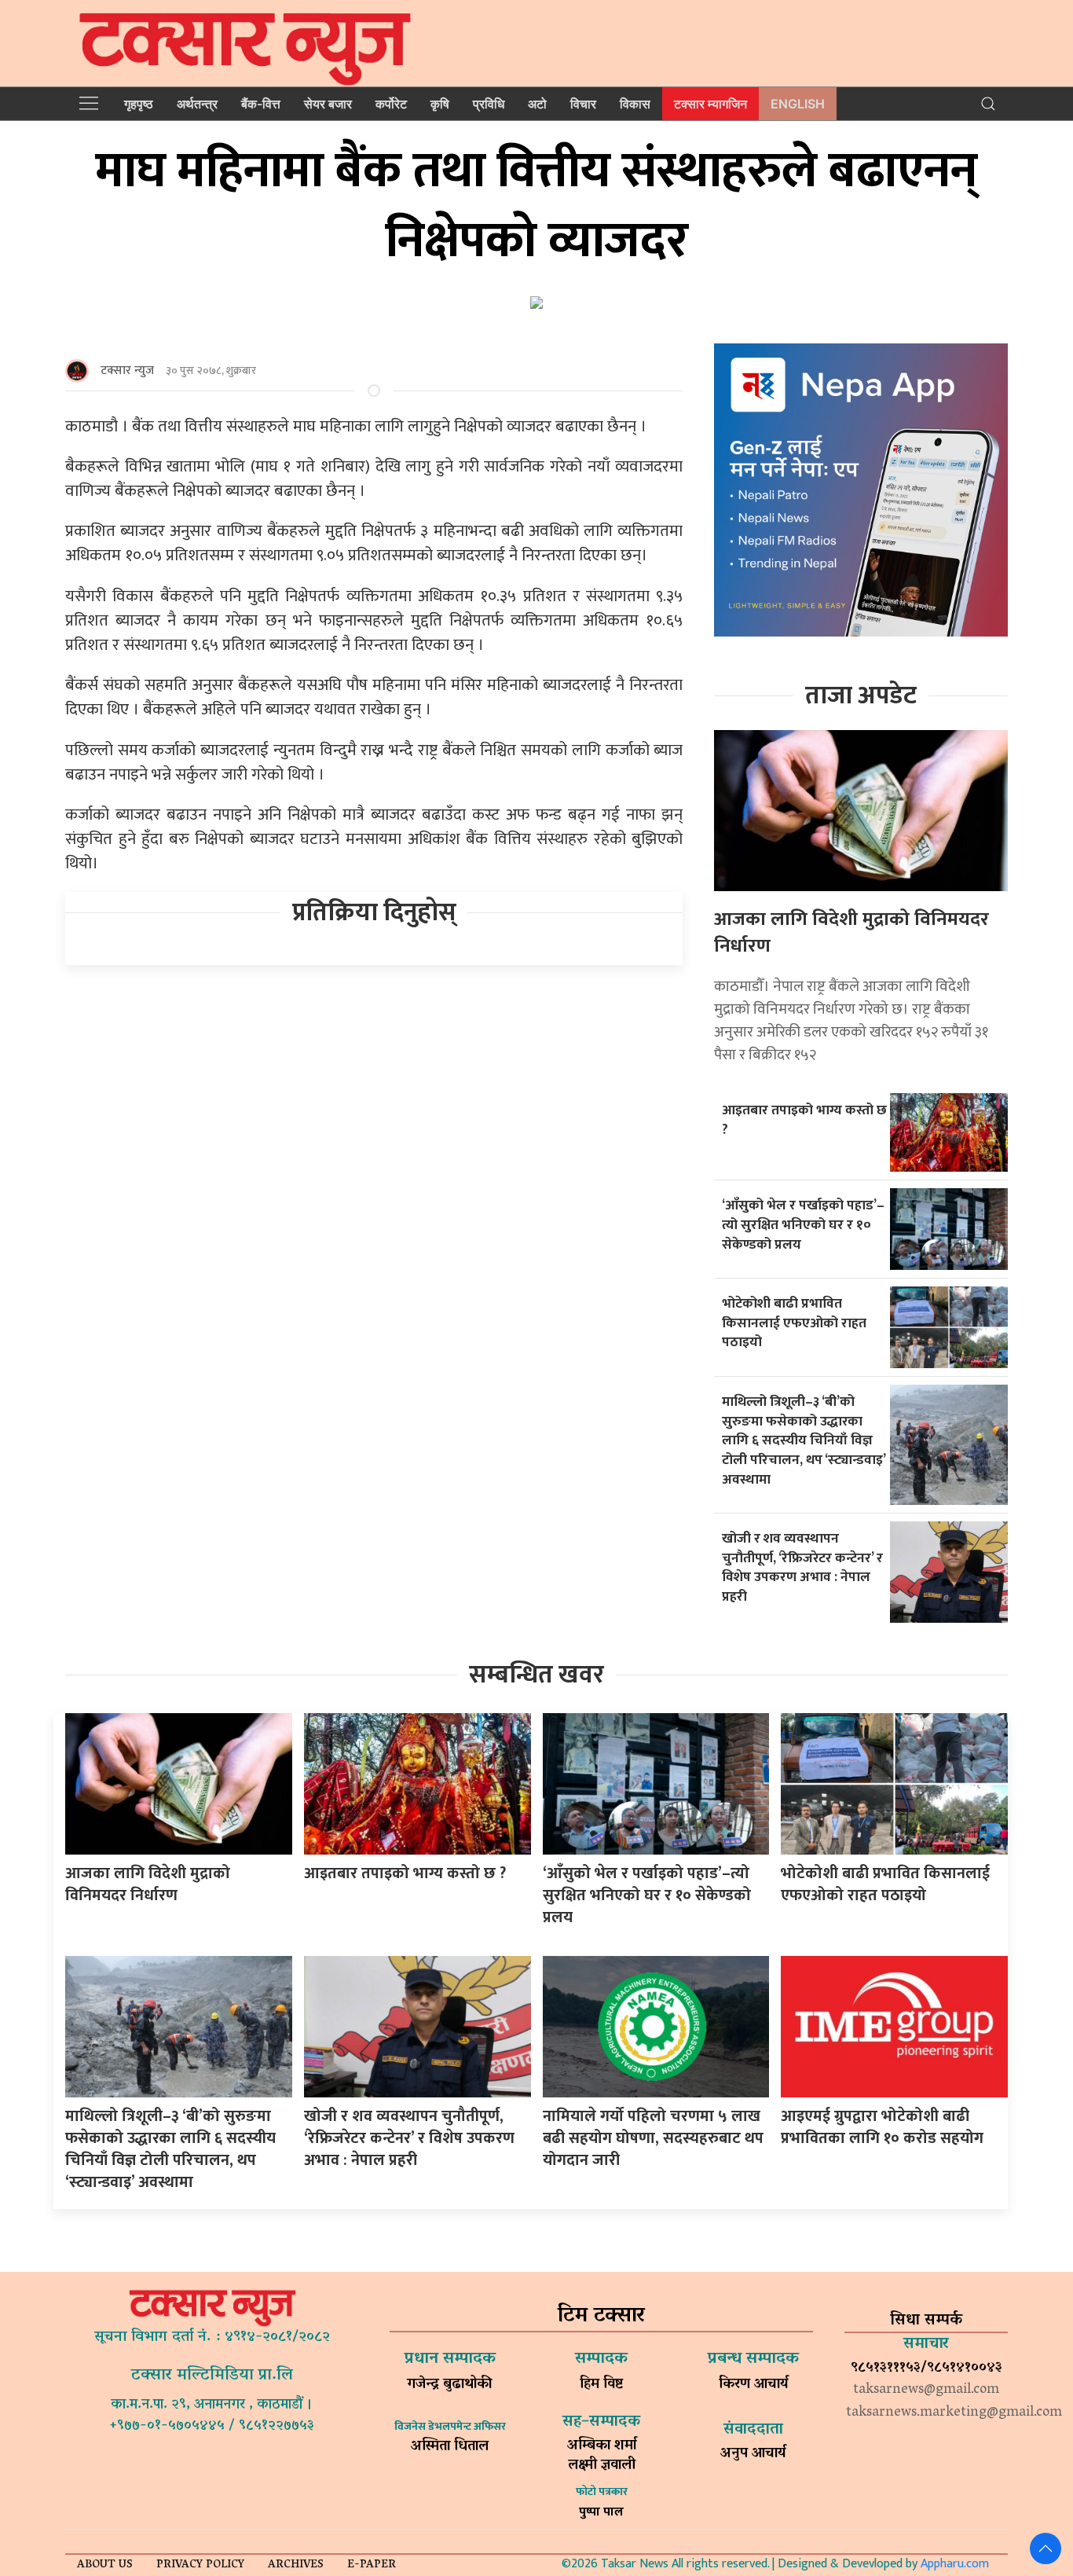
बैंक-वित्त (261, 104)
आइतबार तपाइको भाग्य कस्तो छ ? (804, 1120)
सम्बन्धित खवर (536, 1675)
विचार (583, 104)
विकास (635, 104)
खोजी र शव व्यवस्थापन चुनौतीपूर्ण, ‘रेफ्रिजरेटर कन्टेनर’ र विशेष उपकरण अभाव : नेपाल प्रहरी (802, 1567)
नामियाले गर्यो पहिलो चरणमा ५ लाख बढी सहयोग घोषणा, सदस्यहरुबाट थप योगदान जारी (653, 2138)
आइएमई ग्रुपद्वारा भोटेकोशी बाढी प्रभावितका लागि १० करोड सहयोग (882, 2127)
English (798, 104)
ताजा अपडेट (861, 696)
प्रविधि (489, 104)
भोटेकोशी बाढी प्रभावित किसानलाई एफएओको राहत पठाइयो (794, 1323)
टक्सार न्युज (127, 371)
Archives (296, 2565)
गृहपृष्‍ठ (139, 104)
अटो (537, 104)
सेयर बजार (328, 104)
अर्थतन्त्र (197, 104)
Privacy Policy (200, 2565)
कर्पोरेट (391, 104)
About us (105, 2565)
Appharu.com (955, 2564)
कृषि (440, 104)
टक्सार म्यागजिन (710, 104)
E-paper (372, 2565)
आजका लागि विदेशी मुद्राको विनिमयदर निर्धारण (851, 933)
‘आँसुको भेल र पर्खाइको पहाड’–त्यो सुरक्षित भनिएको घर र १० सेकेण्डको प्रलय (803, 1224)
